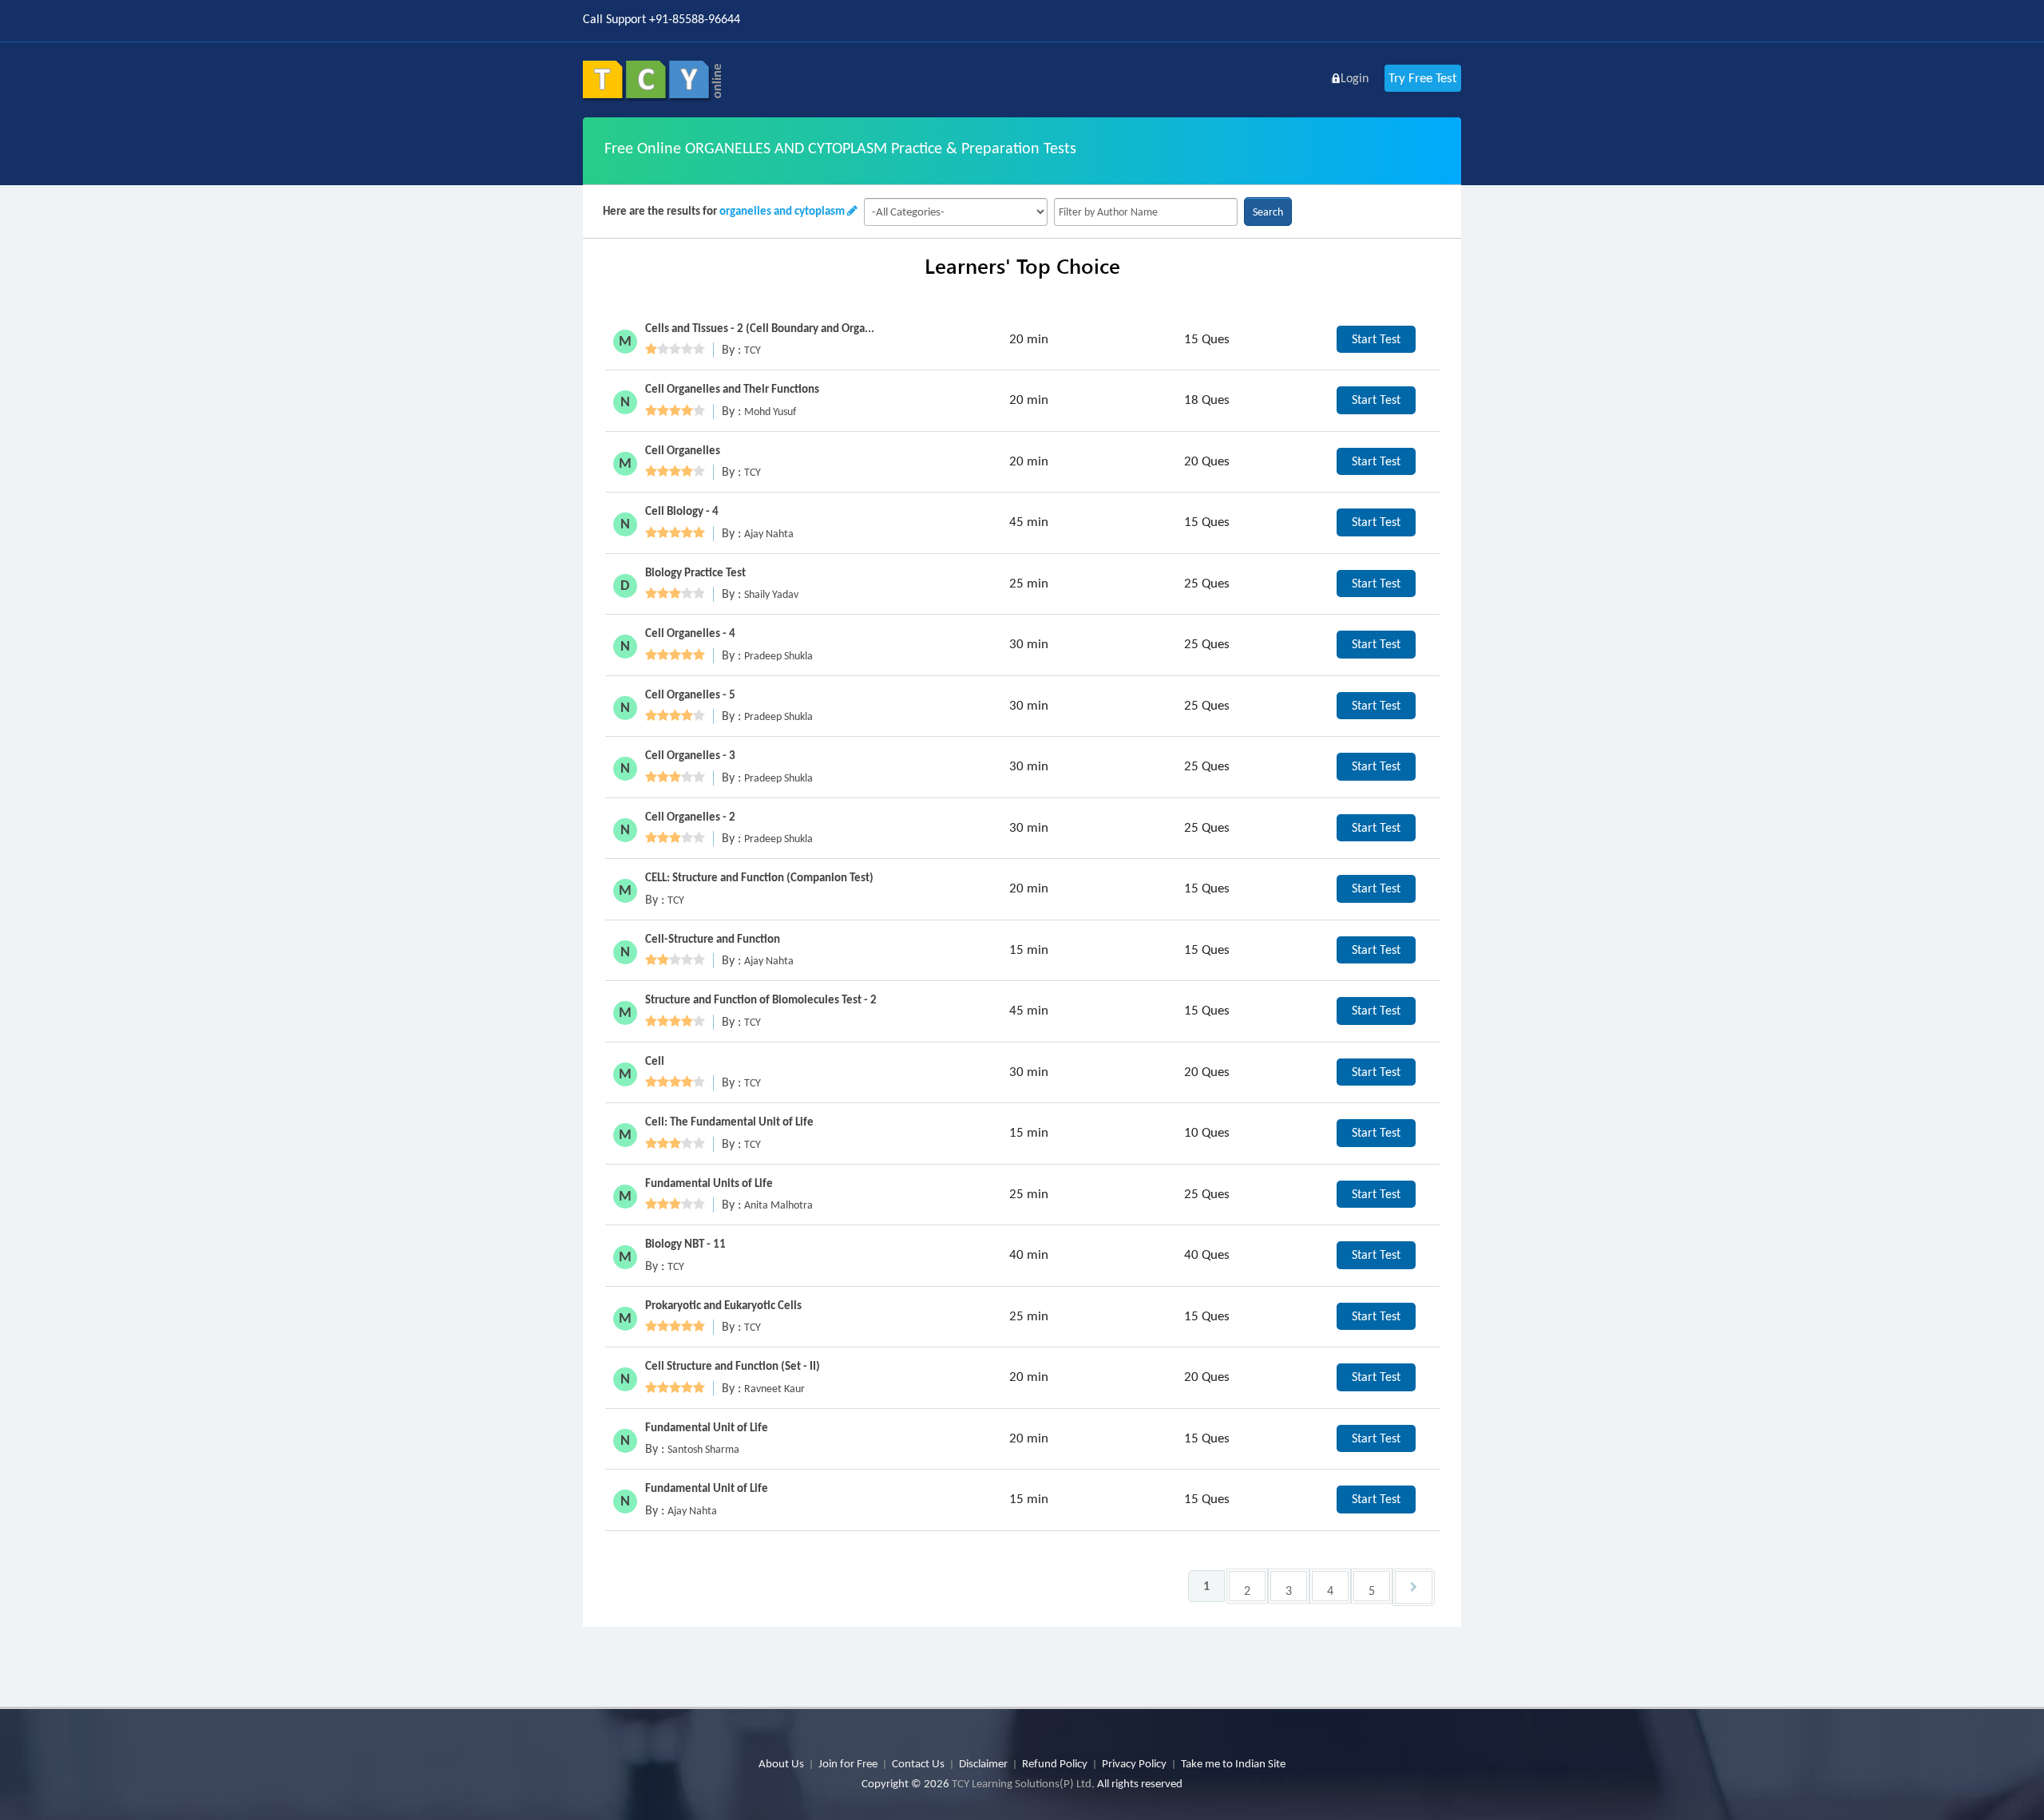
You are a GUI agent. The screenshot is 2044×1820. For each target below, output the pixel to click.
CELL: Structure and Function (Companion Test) (759, 877)
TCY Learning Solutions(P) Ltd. (1023, 1783)
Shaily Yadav (771, 594)
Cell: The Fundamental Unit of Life (729, 1122)
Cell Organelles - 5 (690, 694)
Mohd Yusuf (770, 411)
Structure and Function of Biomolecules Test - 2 (761, 999)
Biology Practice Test (695, 572)
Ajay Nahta (769, 534)
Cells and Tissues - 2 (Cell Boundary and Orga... (760, 328)
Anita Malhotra (778, 1205)
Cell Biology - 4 (682, 511)
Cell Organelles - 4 (690, 633)
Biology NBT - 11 (685, 1244)
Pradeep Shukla (778, 656)
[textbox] (1146, 212)
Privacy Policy (1134, 1763)
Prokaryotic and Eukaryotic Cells (723, 1305)
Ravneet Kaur (774, 1389)
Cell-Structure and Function (713, 939)
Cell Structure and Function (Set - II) (733, 1366)
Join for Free (848, 1763)
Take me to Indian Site (1233, 1763)
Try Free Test (1423, 78)
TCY (753, 350)
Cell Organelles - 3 (690, 755)
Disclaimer (983, 1763)
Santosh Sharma (703, 1449)
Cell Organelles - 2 (690, 817)
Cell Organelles (683, 450)
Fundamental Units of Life (709, 1183)
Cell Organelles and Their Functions (732, 389)
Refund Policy (1055, 1763)
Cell (655, 1061)
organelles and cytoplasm (782, 211)
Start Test (1376, 339)
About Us (781, 1763)
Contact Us (918, 1763)
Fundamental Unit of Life (707, 1427)
